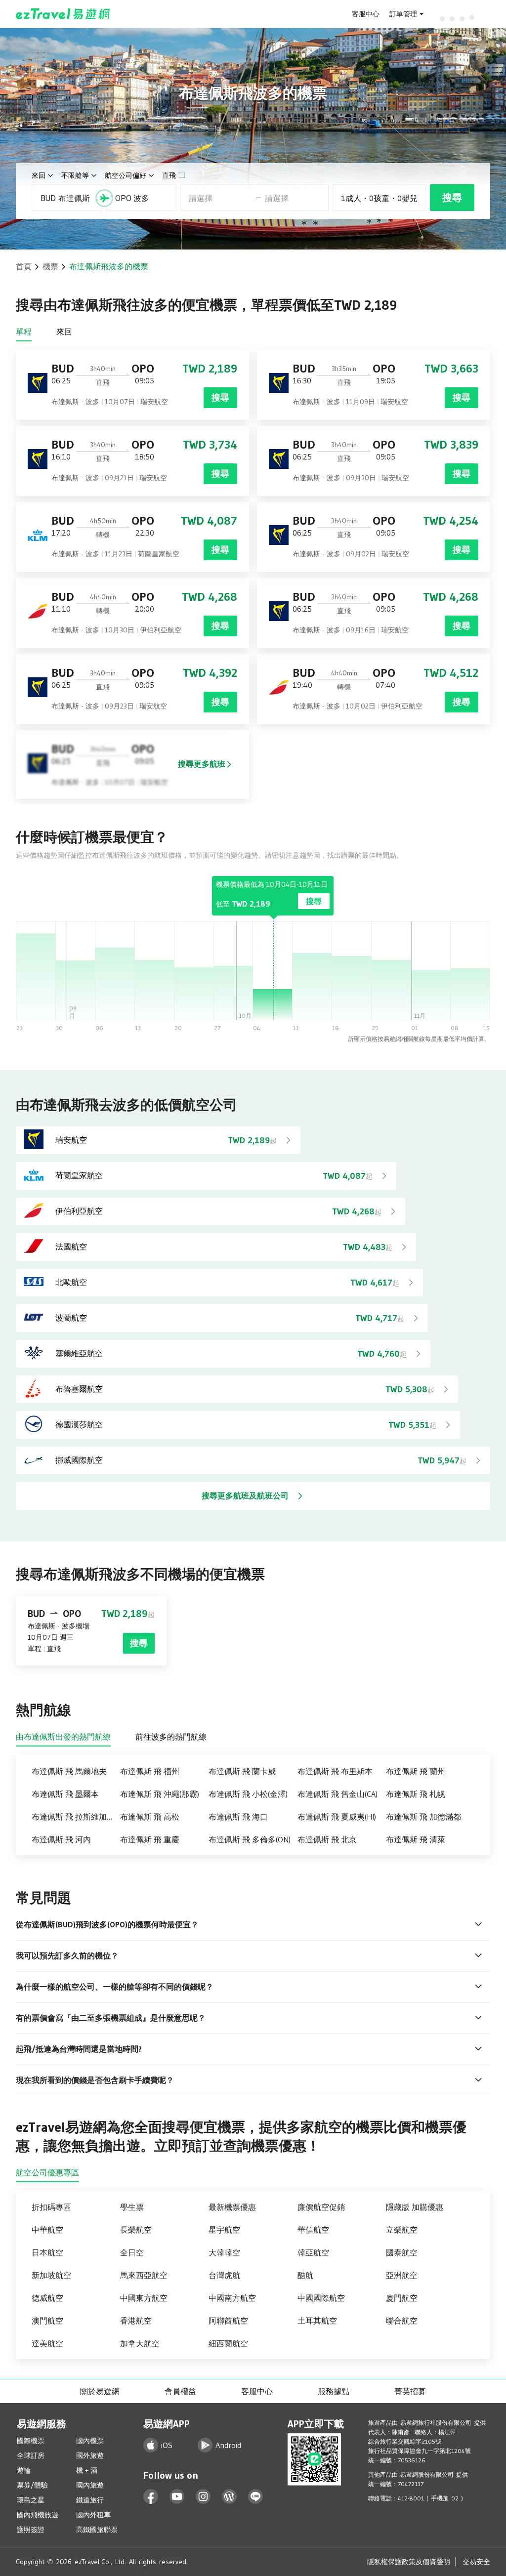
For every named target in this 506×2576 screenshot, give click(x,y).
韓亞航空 (313, 2252)
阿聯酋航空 (228, 2321)
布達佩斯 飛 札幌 (416, 1794)
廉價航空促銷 (321, 2207)
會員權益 (180, 2391)
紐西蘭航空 (228, 2343)
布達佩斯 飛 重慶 (150, 1839)
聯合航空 (402, 2321)
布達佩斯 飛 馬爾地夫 (69, 1771)
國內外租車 (93, 2515)
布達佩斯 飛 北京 (327, 1839)
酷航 (305, 2275)
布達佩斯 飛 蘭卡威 (242, 1771)
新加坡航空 (51, 2275)
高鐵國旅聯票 (97, 2530)
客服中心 (366, 14)
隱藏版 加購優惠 (415, 2207)
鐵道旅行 (90, 2500)
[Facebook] (151, 2497)
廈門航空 (402, 2298)
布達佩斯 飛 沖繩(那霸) (160, 1794)
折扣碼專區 (51, 2207)
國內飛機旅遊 (38, 2515)
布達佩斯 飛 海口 (238, 1817)
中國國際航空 (321, 2298)
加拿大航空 (140, 2343)
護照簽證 (31, 2530)
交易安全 (476, 2562)
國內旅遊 (90, 2485)
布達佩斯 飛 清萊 (416, 1839)
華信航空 (313, 2230)
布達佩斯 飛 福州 (150, 1771)
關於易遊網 (100, 2391)
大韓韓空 (224, 2252)
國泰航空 (402, 2252)
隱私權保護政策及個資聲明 (409, 2562)
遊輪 (24, 2470)
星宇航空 (224, 2230)
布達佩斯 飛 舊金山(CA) (337, 1794)
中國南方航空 (232, 2298)
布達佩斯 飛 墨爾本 (65, 1794)
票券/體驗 (32, 2485)
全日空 (132, 2252)
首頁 (24, 266)
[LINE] (256, 2497)
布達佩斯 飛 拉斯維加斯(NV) (76, 1817)
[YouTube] (177, 2497)
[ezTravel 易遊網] (63, 14)
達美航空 (47, 2343)
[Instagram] (203, 2497)
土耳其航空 (317, 2321)
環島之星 (31, 2500)
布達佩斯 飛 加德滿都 (423, 1817)
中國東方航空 (144, 2298)
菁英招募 (410, 2391)
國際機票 (31, 2441)
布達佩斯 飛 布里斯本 (335, 1771)
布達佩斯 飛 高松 (150, 1817)
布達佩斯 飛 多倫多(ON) (250, 1839)
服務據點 (334, 2391)
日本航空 (47, 2252)
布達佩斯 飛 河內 (61, 1839)
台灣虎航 (224, 2275)
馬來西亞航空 (144, 2275)
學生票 (132, 2207)
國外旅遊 (90, 2455)
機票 (50, 266)
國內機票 (90, 2441)
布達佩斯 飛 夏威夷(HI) (337, 1817)
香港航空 (136, 2321)
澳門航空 (47, 2321)
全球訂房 (31, 2455)
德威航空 (47, 2298)
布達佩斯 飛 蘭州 (416, 1771)
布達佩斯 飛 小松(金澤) (248, 1794)
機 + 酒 (87, 2470)
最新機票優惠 (232, 2207)
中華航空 (47, 2230)
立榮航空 (402, 2230)
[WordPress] (230, 2497)
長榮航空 (136, 2230)
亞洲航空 (402, 2275)
